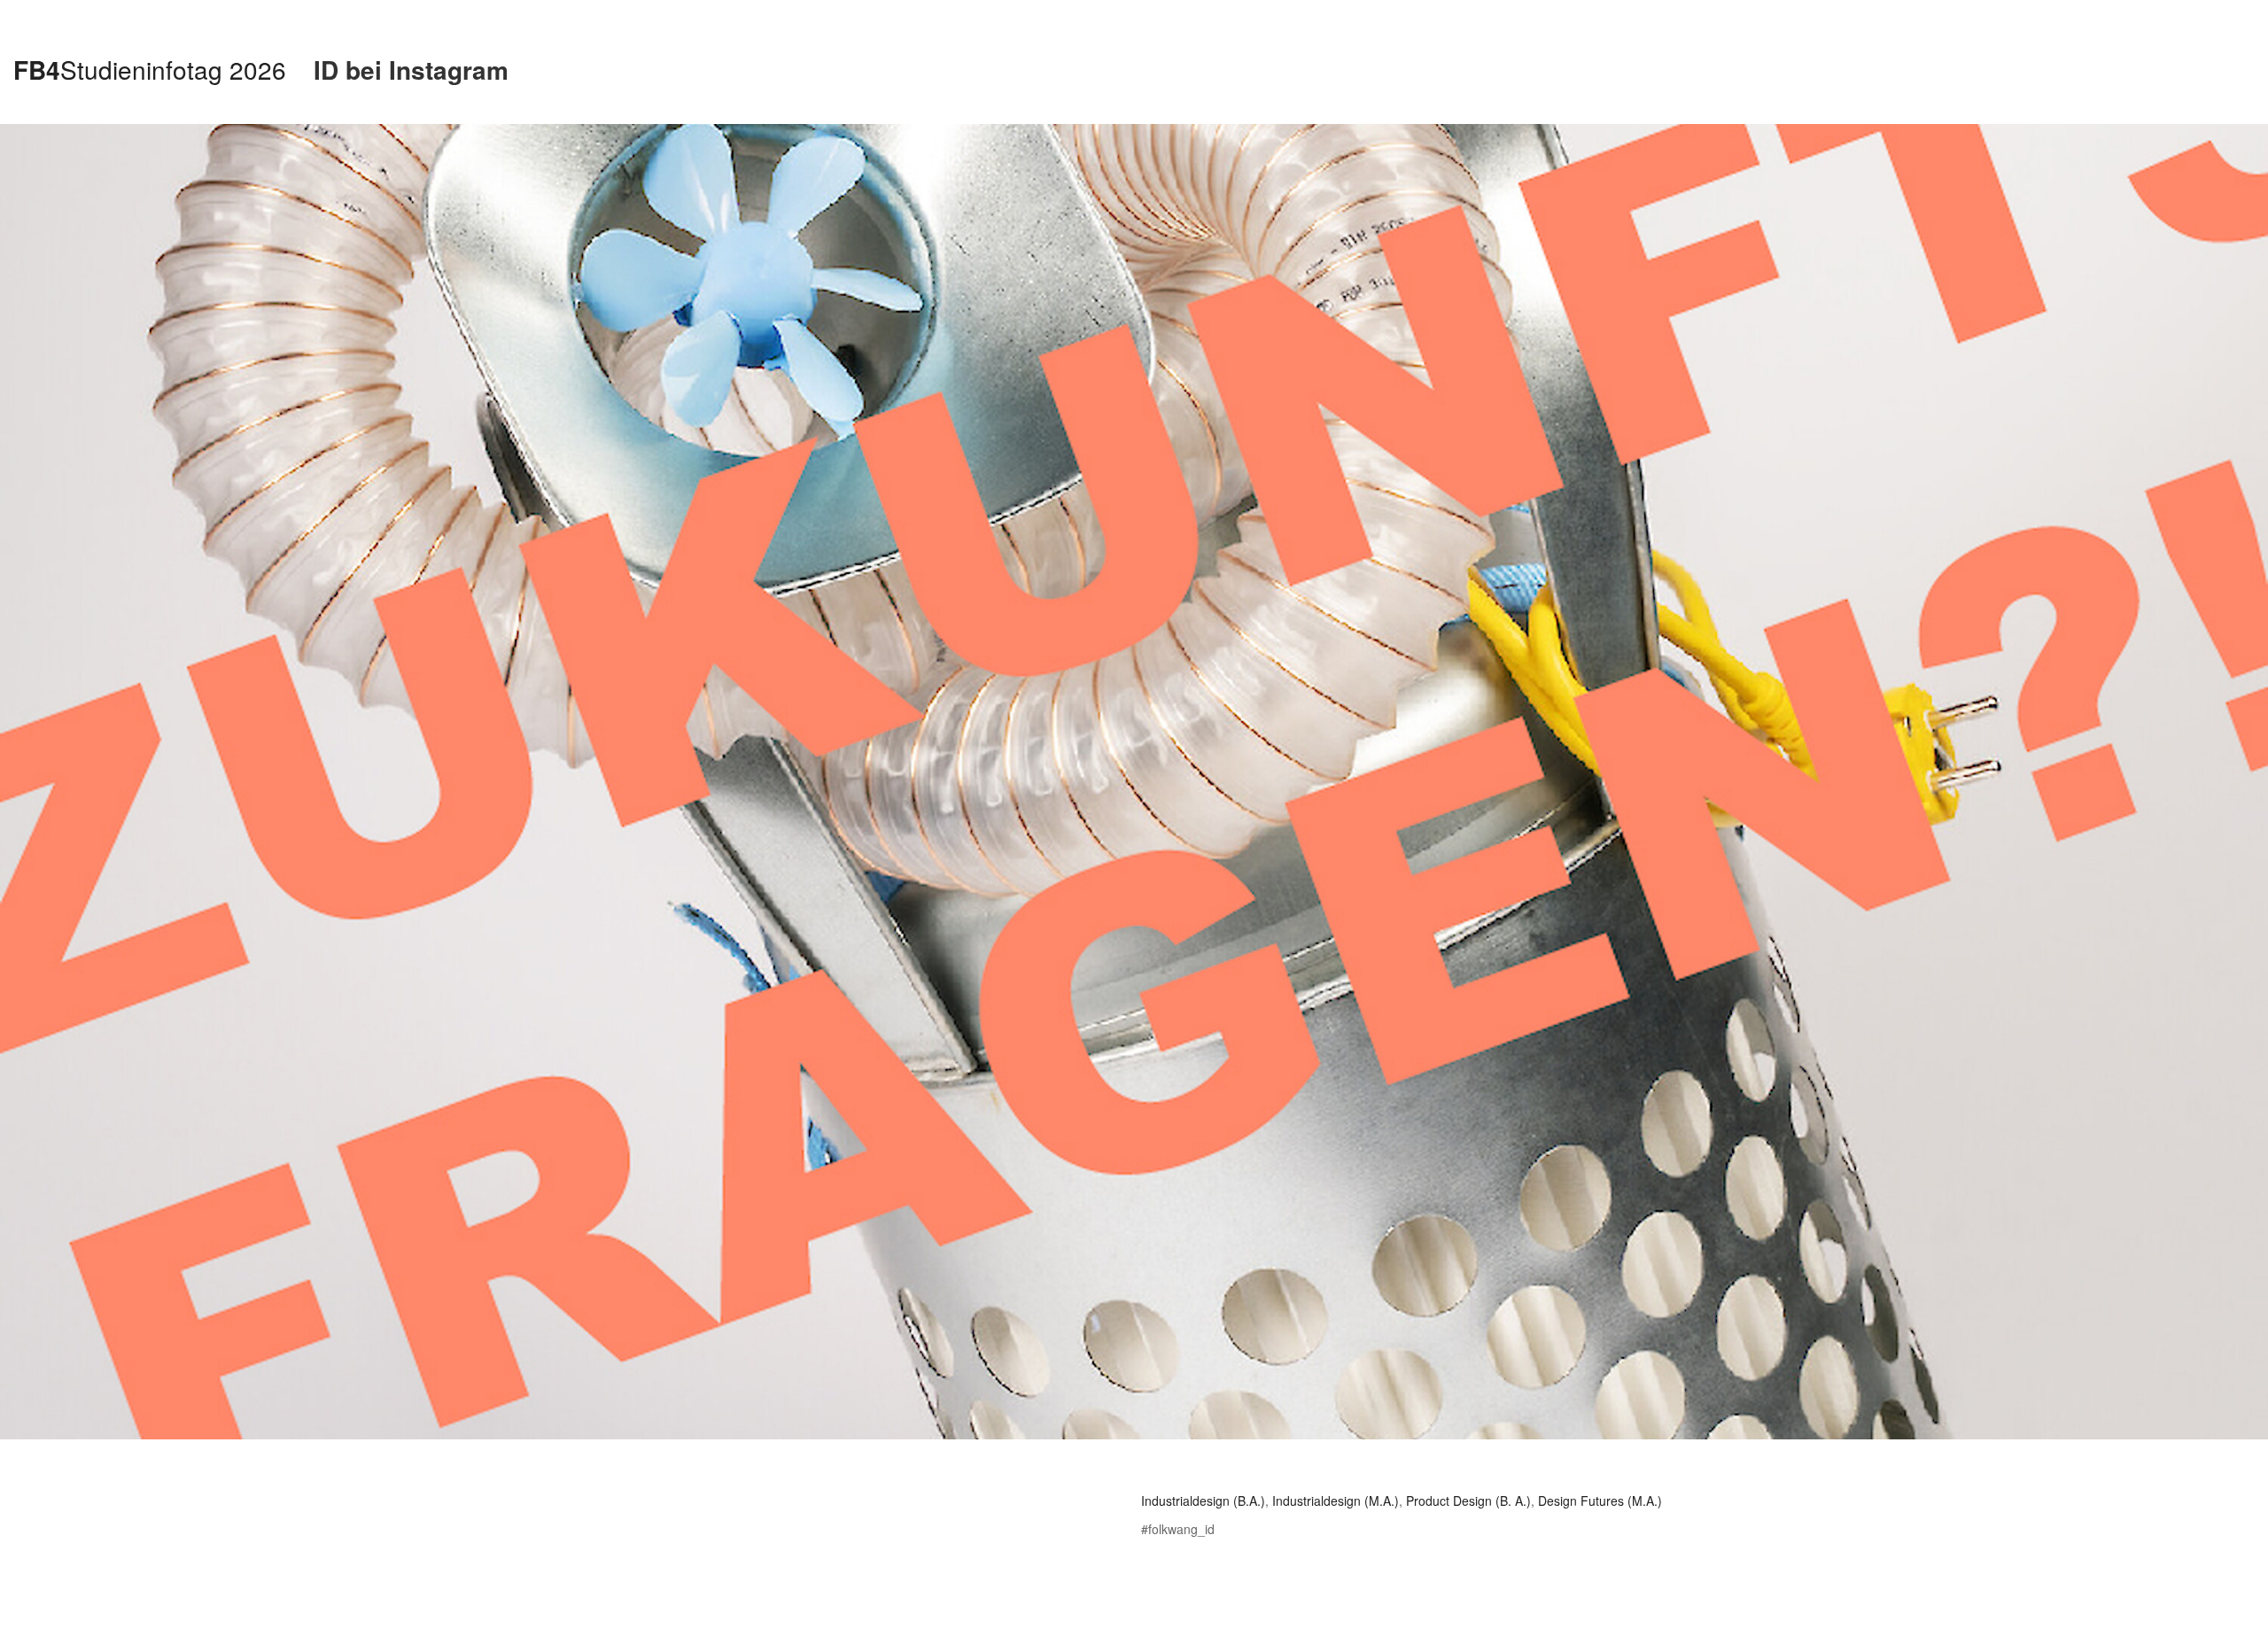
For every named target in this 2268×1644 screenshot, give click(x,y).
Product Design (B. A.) (1468, 1501)
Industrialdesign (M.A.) (1336, 1501)
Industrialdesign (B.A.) (1203, 1501)
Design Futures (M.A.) (1600, 1501)
